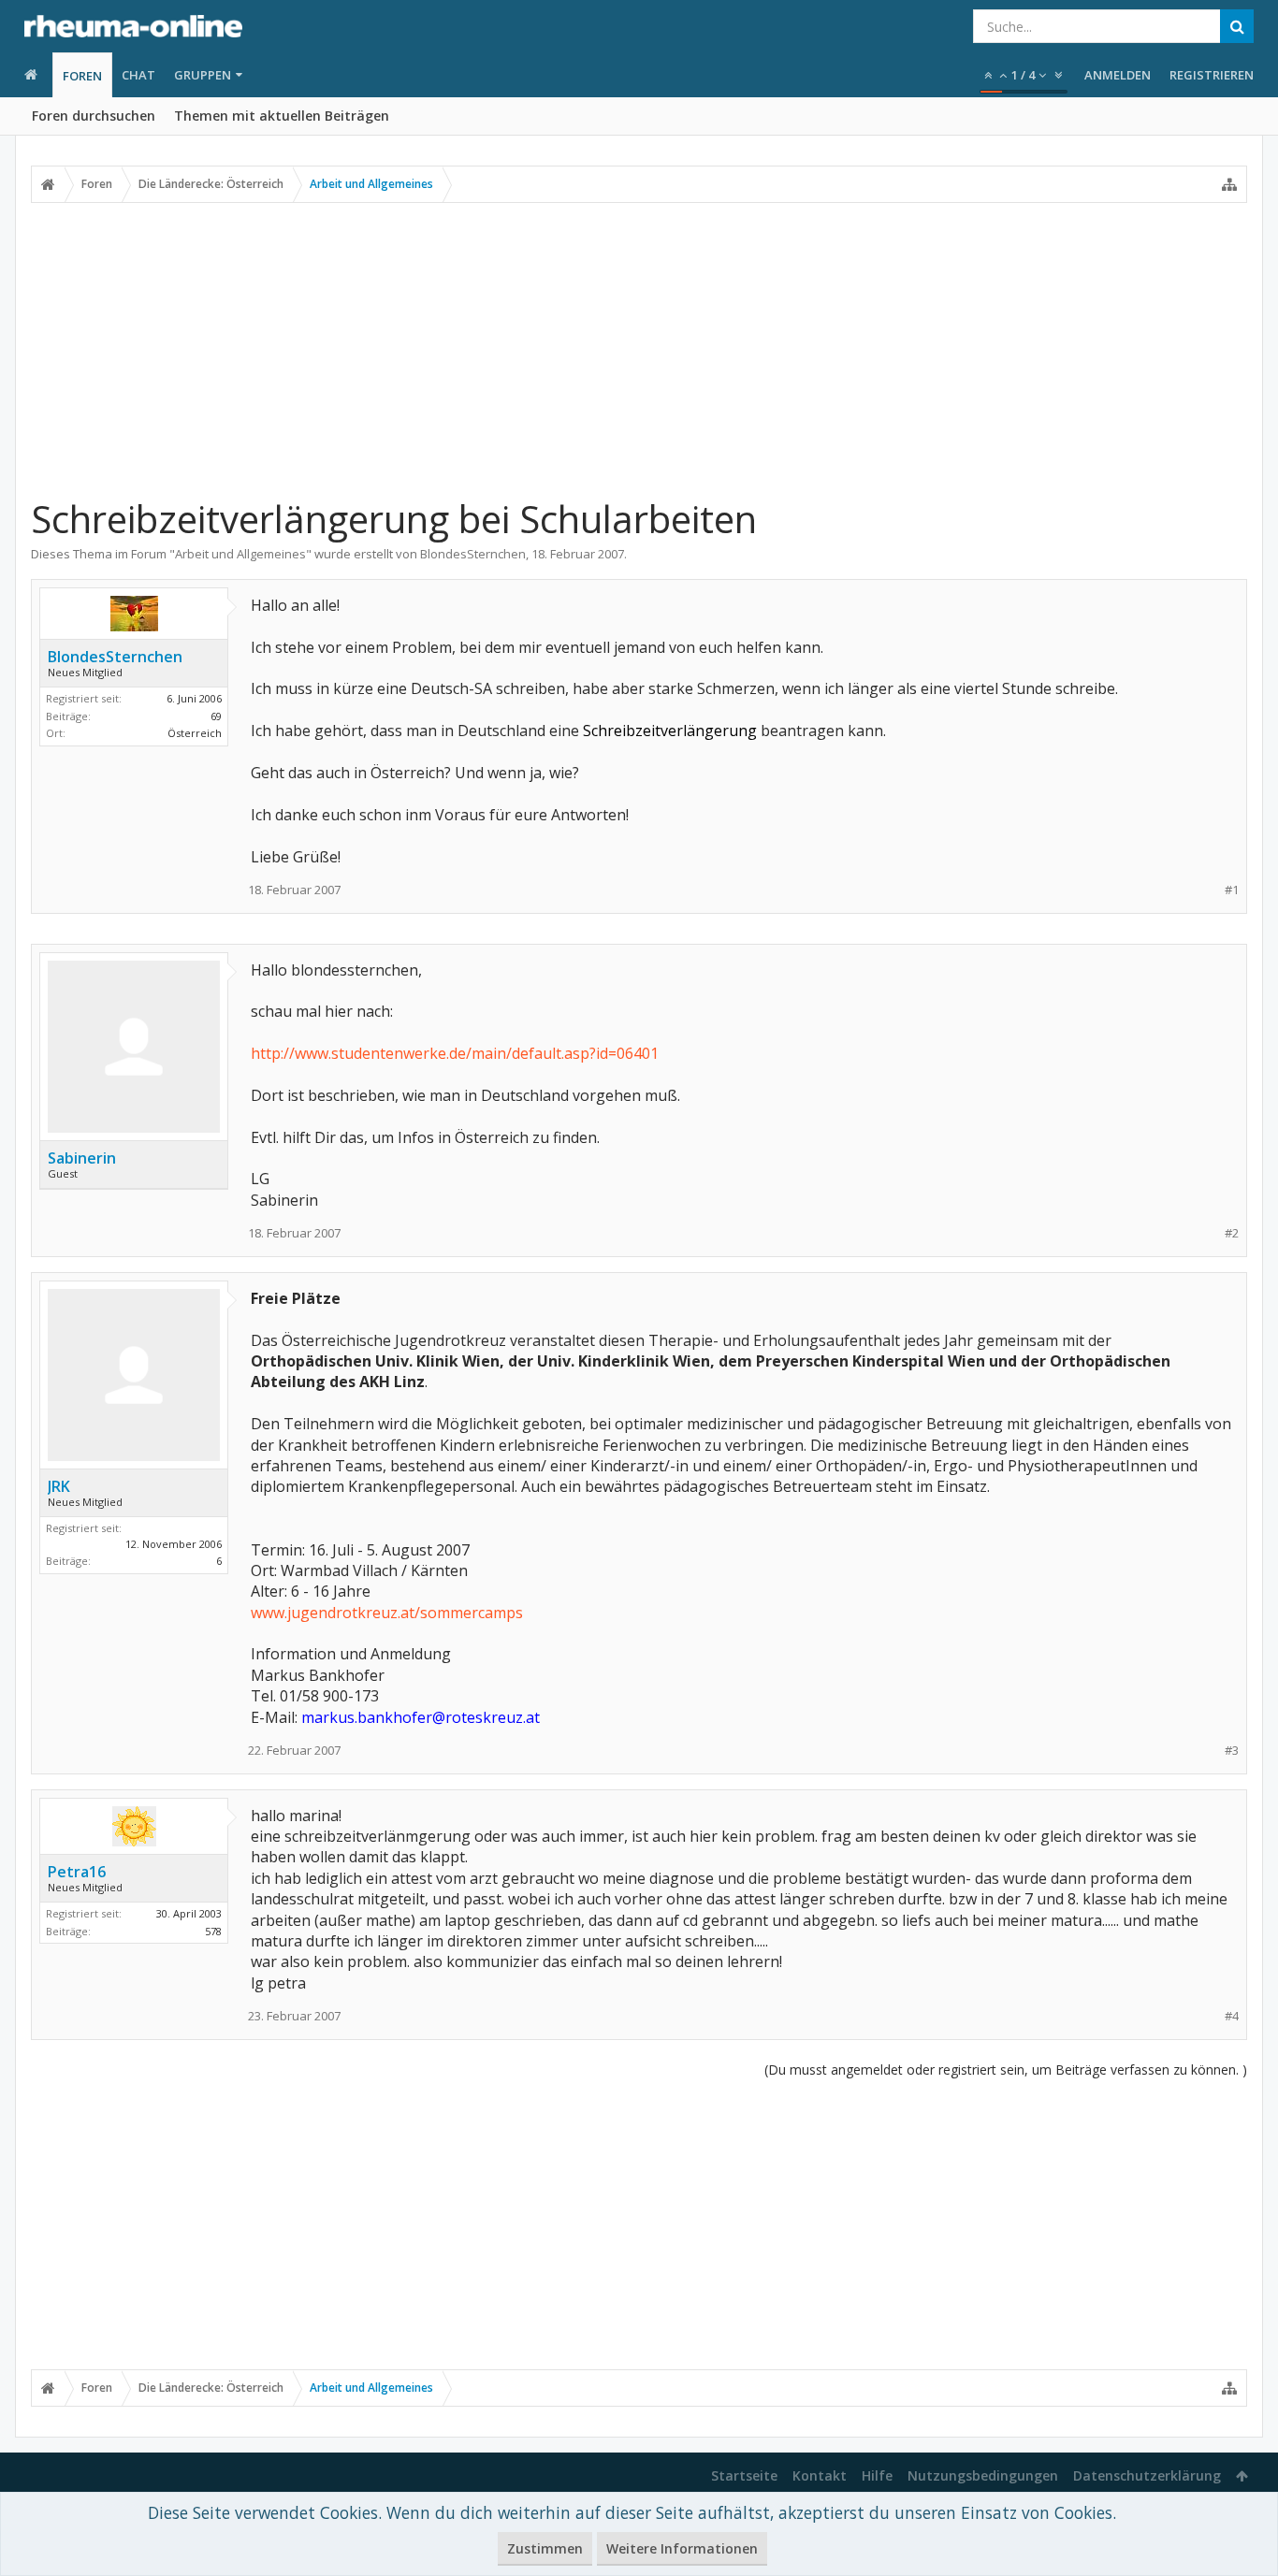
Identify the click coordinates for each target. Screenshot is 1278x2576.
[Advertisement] (639, 349)
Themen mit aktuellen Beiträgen (282, 116)
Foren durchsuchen (94, 116)
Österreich (195, 733)
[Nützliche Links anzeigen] (1229, 184)
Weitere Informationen (682, 2548)
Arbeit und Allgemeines (240, 554)
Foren (82, 76)
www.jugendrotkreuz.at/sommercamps (387, 1613)
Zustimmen (545, 2548)
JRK (59, 1486)
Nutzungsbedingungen (983, 2475)
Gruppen (203, 75)
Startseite (744, 2475)
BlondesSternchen (473, 554)
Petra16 (77, 1872)
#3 (1232, 1751)
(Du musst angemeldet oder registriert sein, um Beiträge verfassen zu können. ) (1006, 2069)
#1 (1232, 890)
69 (216, 716)
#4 (1232, 2016)
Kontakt (820, 2475)
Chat (138, 75)
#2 (1232, 1233)
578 (213, 1931)
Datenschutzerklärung (1147, 2475)
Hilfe (877, 2475)
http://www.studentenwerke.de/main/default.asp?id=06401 (455, 1053)
